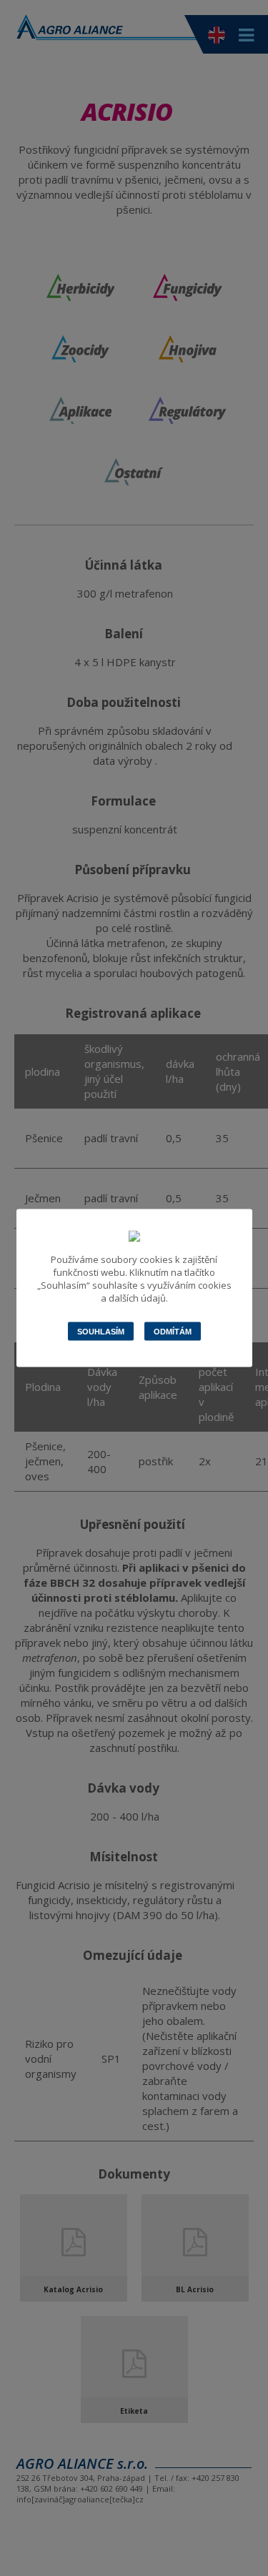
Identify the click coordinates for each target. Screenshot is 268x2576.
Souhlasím (101, 1332)
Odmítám (173, 1332)
